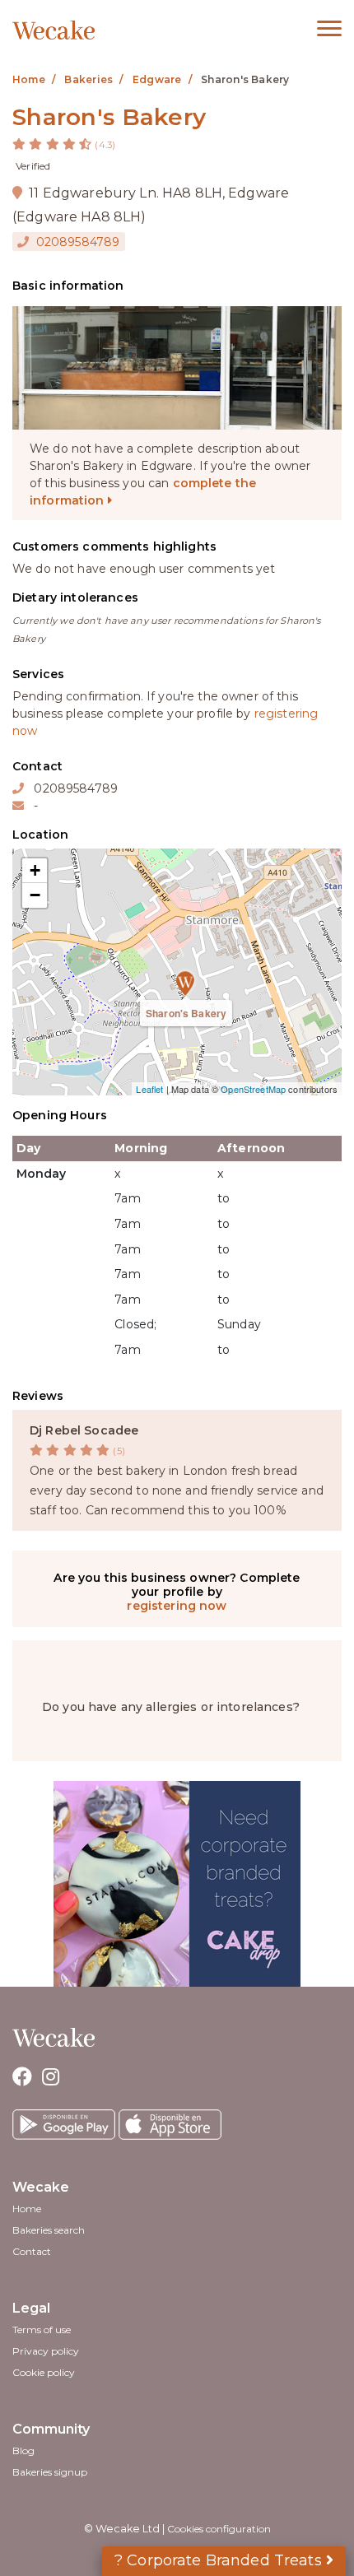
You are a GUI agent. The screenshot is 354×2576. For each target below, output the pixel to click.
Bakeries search (49, 2230)
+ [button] (35, 870)
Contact (32, 2251)
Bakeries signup (50, 2472)
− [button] (35, 895)
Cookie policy (44, 2372)
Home (27, 2209)
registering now (177, 1606)
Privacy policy (46, 2351)
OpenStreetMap (253, 1089)
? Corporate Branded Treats (220, 2560)
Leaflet (149, 1089)
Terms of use (42, 2330)
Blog (23, 2450)
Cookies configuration (219, 2529)
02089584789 (77, 242)
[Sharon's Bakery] (177, 972)
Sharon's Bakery (186, 1013)
